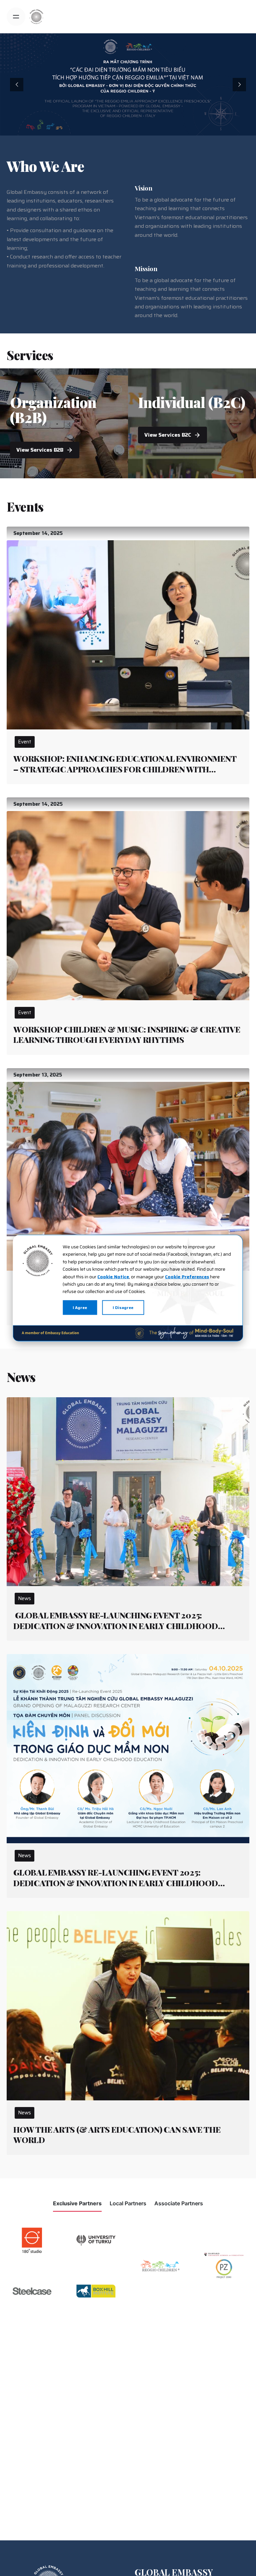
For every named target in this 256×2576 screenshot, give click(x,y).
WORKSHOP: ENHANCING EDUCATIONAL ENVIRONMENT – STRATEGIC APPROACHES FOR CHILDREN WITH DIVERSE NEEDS (125, 769)
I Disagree (123, 1307)
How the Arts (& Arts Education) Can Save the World (117, 2135)
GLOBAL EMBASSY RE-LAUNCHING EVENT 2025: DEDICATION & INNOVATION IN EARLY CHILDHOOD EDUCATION (116, 1883)
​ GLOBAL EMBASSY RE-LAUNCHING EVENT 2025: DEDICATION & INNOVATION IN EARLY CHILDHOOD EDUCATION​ (116, 1626)
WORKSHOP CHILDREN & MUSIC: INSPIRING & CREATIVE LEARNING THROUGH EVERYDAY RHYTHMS (127, 1035)
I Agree (80, 1307)
